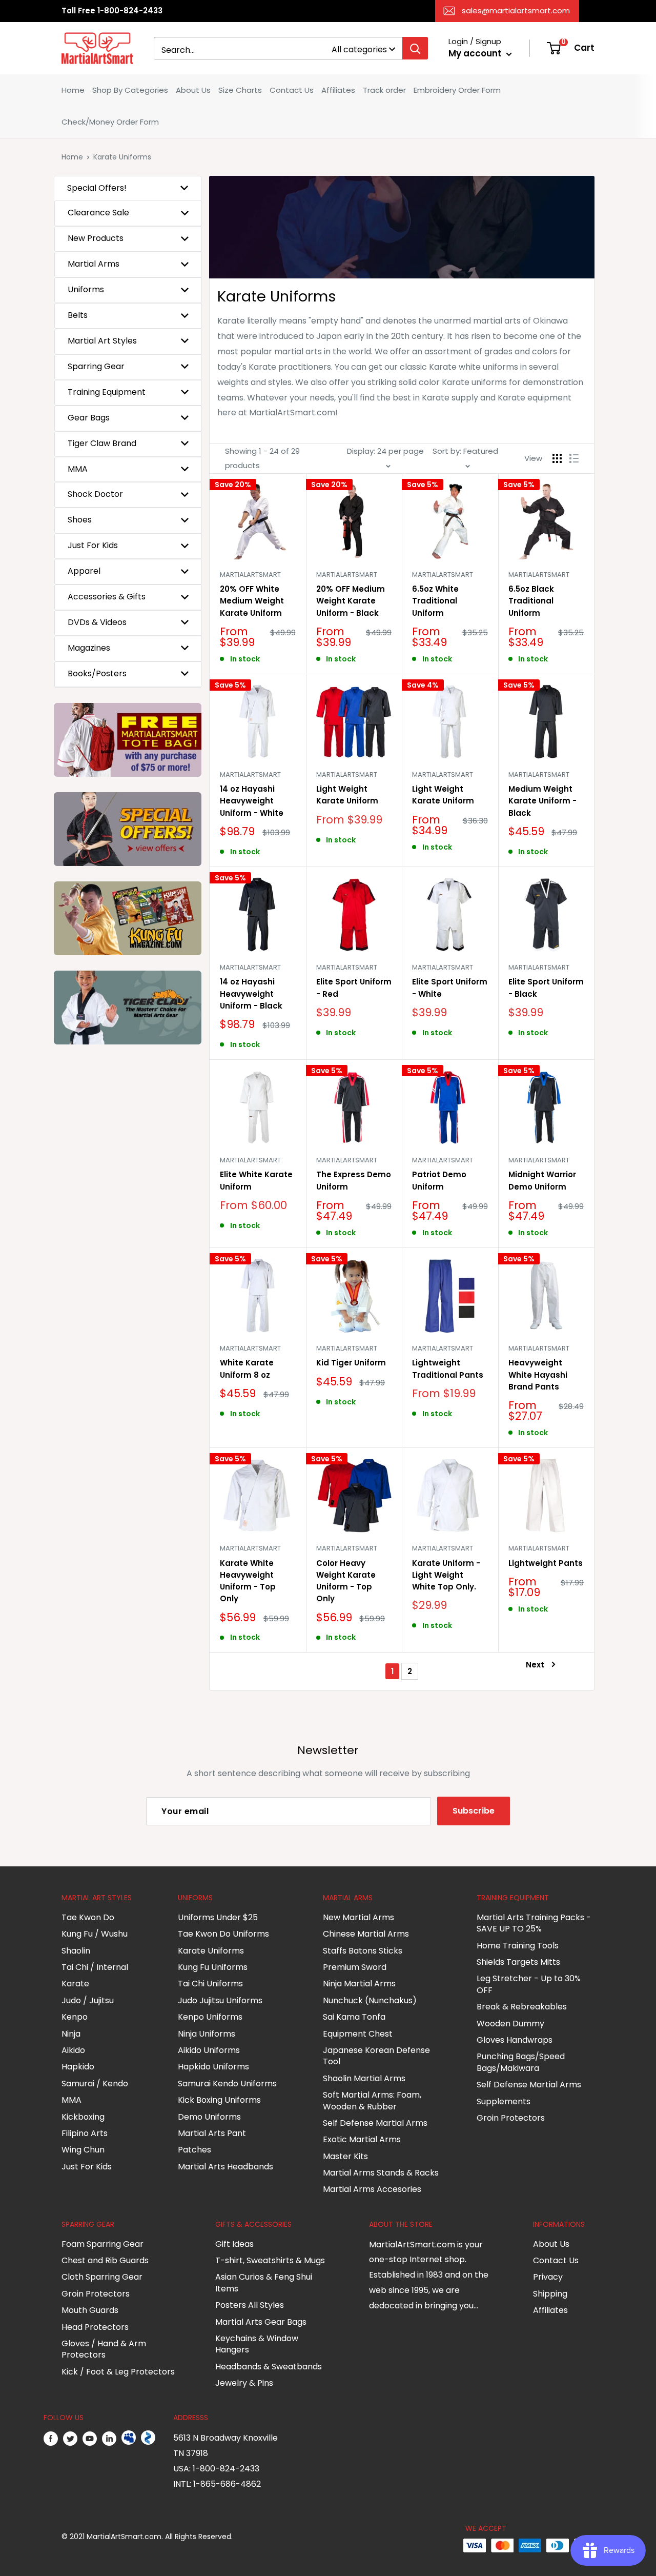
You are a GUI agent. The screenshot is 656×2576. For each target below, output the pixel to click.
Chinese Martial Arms (366, 1934)
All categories (359, 49)
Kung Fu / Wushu (95, 1934)
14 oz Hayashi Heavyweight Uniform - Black (251, 994)
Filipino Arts (85, 2133)
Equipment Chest (358, 2034)
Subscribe (474, 1811)
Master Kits (345, 2156)
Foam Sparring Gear (102, 2244)
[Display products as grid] (557, 458)
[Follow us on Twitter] (70, 2438)
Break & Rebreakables (522, 2007)
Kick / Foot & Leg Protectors (118, 2372)
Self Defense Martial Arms (375, 2123)
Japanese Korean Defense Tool (376, 2056)
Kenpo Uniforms (210, 2017)
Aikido (73, 2050)
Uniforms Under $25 (218, 1917)
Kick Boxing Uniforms (219, 2100)
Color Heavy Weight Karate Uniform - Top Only (346, 1581)
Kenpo (75, 2017)
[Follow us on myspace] (129, 2438)
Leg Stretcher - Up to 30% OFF (529, 1984)
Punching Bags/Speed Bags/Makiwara (521, 2062)
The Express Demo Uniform (354, 1180)
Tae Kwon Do (88, 1917)
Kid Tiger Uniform (351, 1363)
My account (476, 53)
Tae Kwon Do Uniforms (223, 1934)
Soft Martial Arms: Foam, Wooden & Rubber (372, 2100)
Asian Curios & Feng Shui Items (264, 2282)
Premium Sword (355, 1967)
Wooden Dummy (510, 2024)
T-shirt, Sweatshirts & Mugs (270, 2260)
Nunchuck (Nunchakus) (370, 2000)
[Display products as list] (574, 458)
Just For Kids (87, 2167)
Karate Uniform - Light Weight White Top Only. (446, 1575)
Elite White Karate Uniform (256, 1180)
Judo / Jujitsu (88, 2000)
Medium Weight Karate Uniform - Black (542, 801)
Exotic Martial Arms (362, 2139)
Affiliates (338, 90)
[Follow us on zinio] (148, 2438)
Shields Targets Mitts (518, 1962)
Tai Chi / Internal (95, 1967)
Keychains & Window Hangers (257, 2344)
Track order (384, 90)
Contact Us (292, 90)
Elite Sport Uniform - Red (354, 988)
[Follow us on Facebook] (51, 2438)
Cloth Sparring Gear (102, 2277)
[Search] (415, 48)
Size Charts (240, 90)
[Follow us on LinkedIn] (109, 2438)
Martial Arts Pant (212, 2133)
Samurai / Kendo (95, 2084)
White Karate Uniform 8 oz (247, 1368)
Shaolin (76, 1951)
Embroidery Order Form (457, 90)
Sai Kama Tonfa (354, 2017)
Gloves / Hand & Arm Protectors (104, 2349)
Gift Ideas (234, 2244)
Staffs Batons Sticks (363, 1951)
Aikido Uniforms (209, 2050)
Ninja (71, 2034)
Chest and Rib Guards (105, 2260)
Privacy (548, 2277)
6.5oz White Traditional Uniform (435, 601)
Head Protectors (95, 2327)
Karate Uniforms (211, 1951)
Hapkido (78, 2067)
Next (535, 1665)
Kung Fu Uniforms (213, 1967)
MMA (71, 2100)
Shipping (550, 2294)
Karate (75, 1984)
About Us (193, 90)
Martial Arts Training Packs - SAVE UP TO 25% (534, 1923)
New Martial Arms (358, 1917)
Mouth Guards (90, 2310)
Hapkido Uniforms (213, 2067)
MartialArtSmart (250, 575)
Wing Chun (83, 2150)
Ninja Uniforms (207, 2034)
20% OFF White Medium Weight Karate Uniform (252, 601)
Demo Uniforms (209, 2117)
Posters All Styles (250, 2305)
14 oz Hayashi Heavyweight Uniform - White (252, 801)
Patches (194, 2150)
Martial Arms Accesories (372, 2189)
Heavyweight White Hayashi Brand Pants (538, 1375)
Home (73, 90)
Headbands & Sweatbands (269, 2367)
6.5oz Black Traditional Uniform (531, 601)
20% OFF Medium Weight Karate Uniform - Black (351, 601)
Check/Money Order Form (110, 122)
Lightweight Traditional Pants (448, 1368)
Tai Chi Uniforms (210, 1984)
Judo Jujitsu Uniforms (220, 2000)
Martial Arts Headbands (225, 2167)
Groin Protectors (511, 2118)
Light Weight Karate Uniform (347, 795)
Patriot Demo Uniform (439, 1180)
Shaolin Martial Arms (364, 2078)
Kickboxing (83, 2117)
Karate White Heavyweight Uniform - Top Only (248, 1581)
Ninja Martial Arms (359, 1984)
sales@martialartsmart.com (516, 11)
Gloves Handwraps (515, 2040)
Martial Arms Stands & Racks (381, 2173)
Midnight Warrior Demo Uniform (542, 1180)
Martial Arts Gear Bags (261, 2322)
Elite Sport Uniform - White (450, 988)
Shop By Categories (130, 90)
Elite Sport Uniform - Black (546, 988)
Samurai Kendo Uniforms (227, 2084)
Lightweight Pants (546, 1563)
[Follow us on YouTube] (90, 2438)
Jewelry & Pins (244, 2383)
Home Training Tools (518, 1946)
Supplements (504, 2101)
